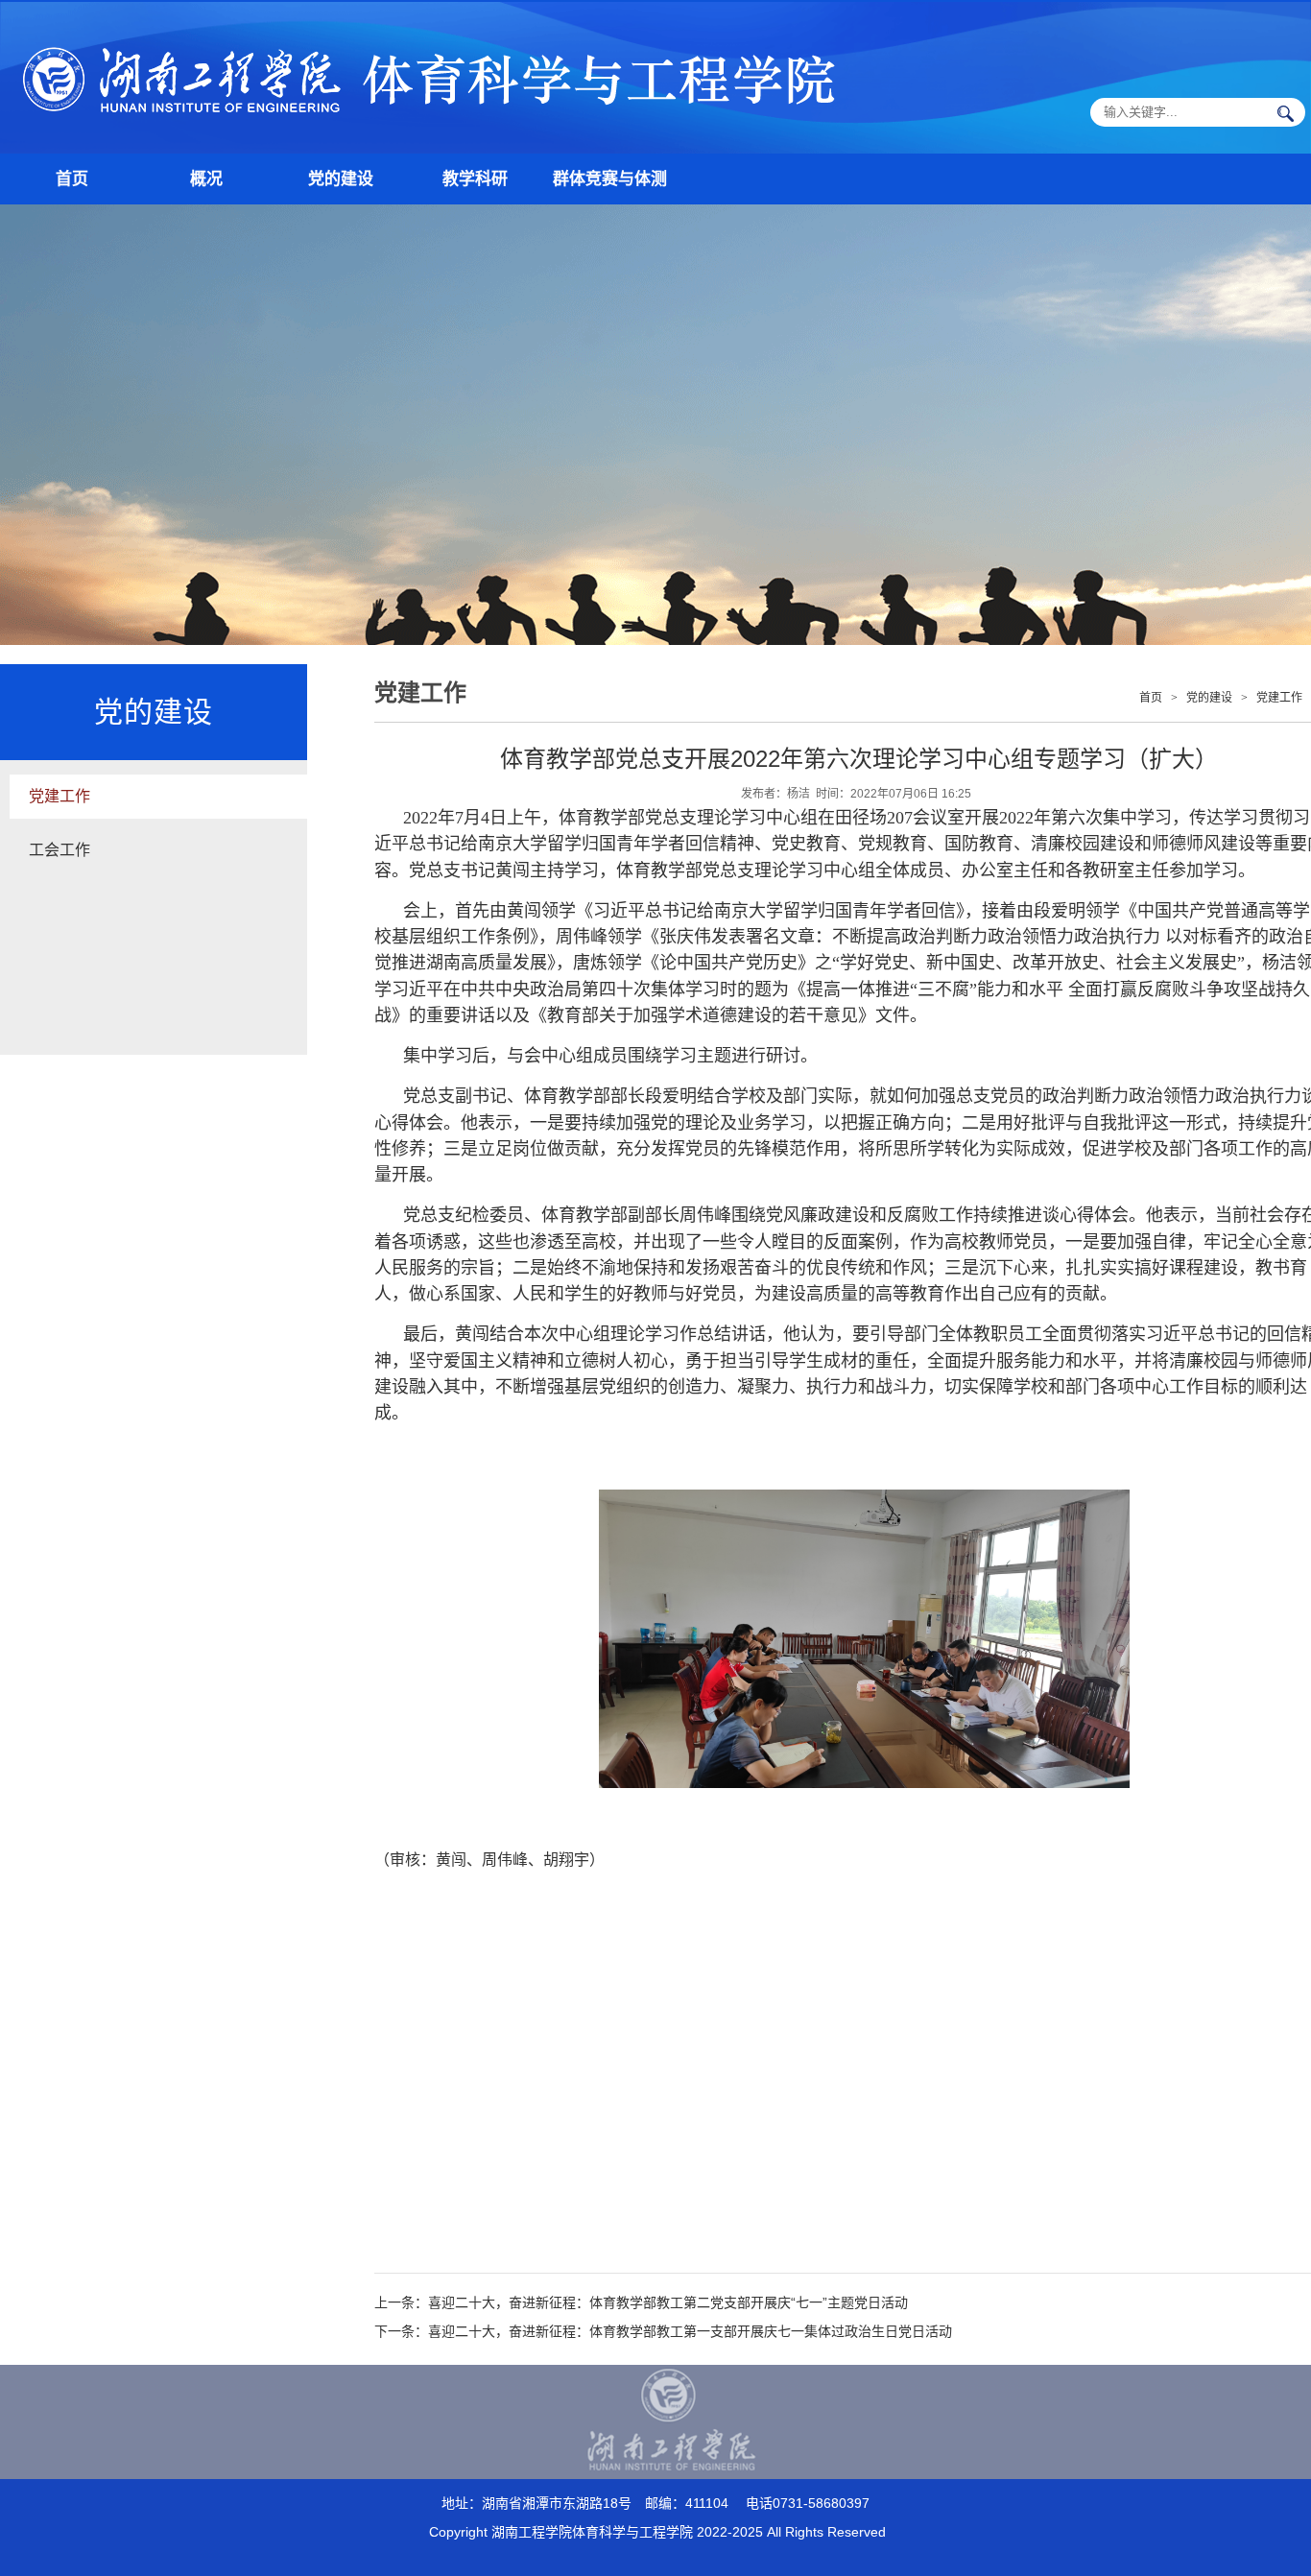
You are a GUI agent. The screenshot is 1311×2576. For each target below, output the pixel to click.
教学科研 (475, 179)
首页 (72, 179)
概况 (206, 179)
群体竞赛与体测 (610, 179)
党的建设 (341, 179)
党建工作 (60, 796)
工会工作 (60, 850)
